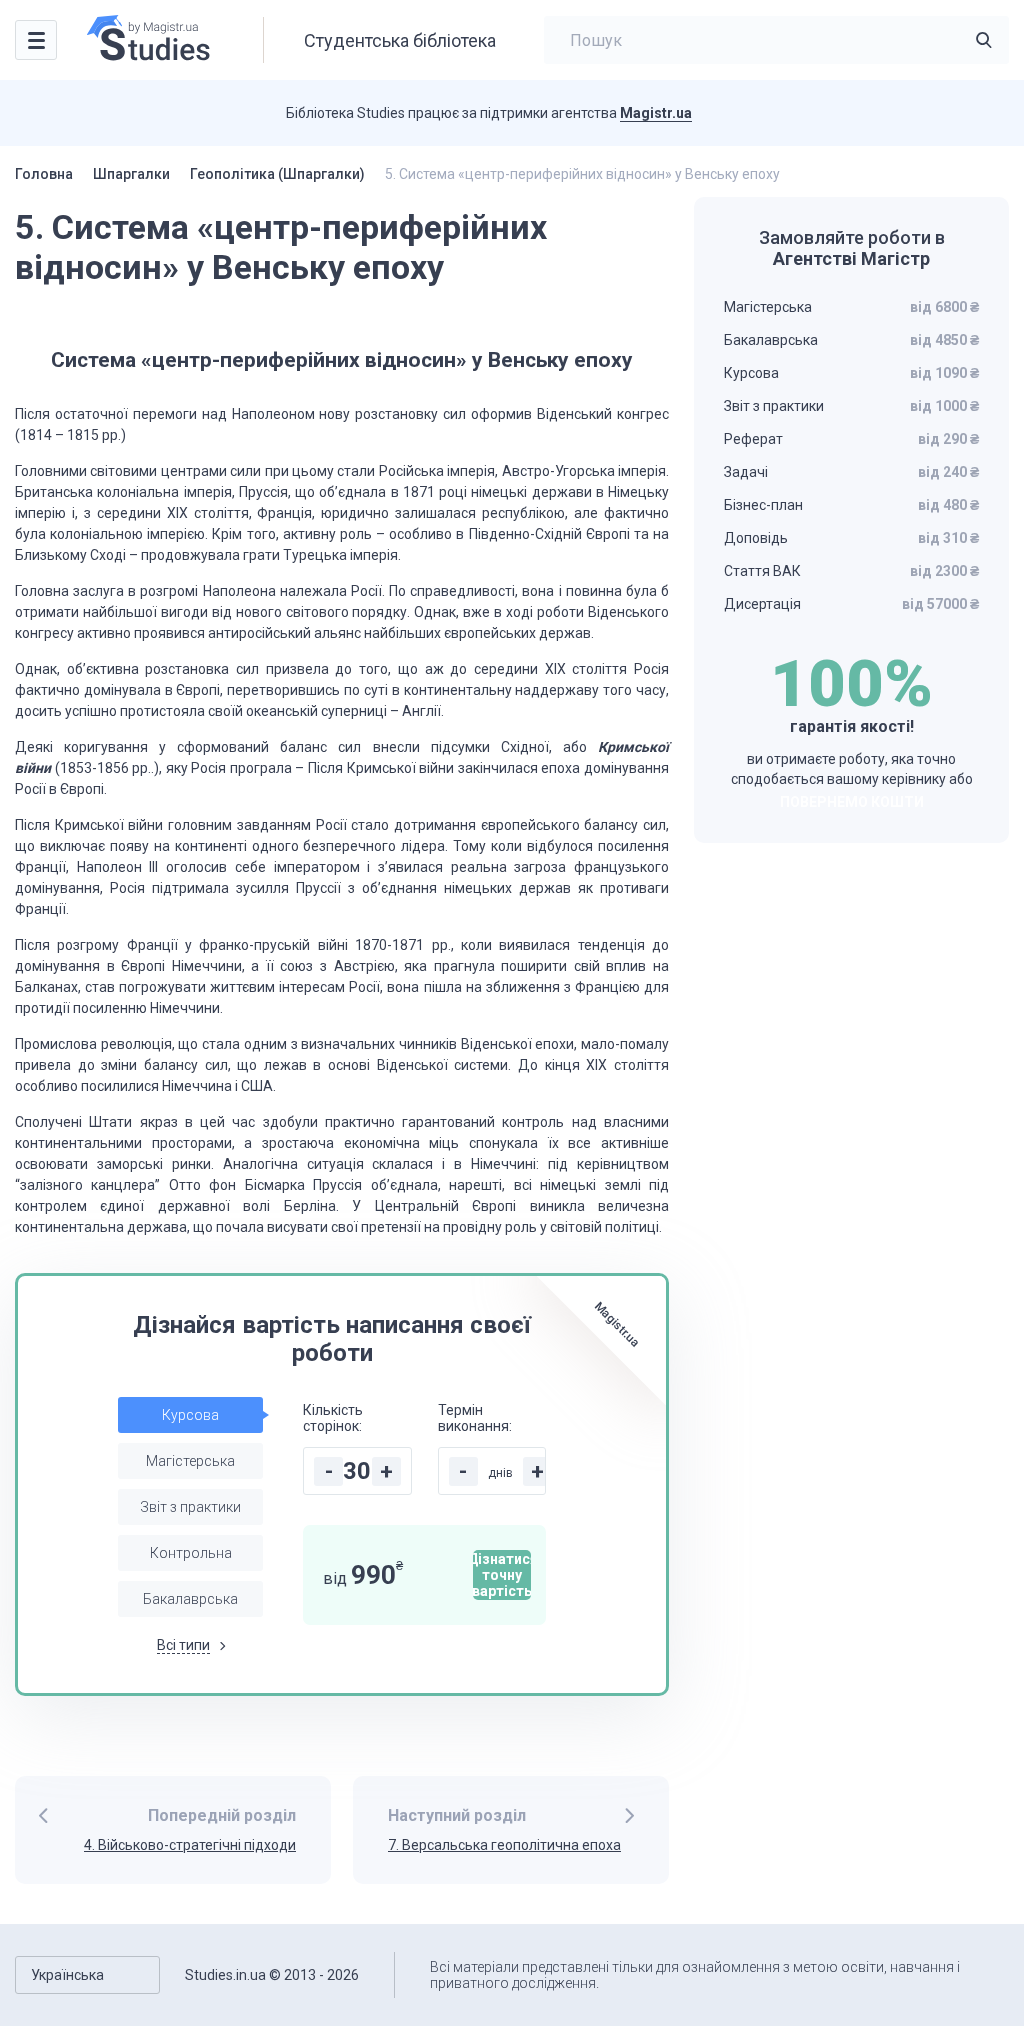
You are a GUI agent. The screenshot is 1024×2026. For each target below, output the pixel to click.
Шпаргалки (131, 174)
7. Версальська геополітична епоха (504, 1845)
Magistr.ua (656, 113)
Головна (44, 174)
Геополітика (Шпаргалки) (277, 174)
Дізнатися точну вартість (502, 1575)
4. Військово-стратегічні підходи (190, 1845)
